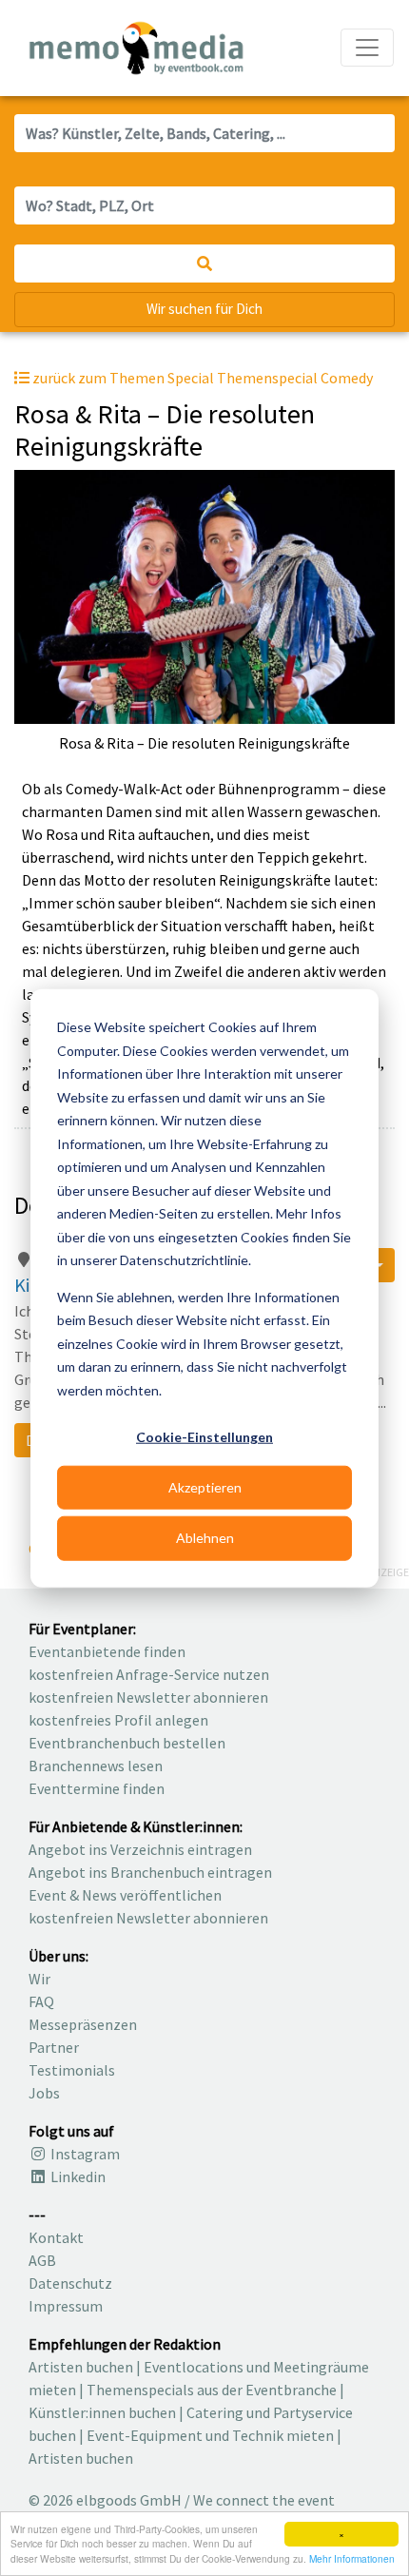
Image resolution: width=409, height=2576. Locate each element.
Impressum (66, 2306)
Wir (39, 1979)
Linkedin (77, 2176)
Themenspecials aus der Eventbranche (212, 2390)
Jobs (44, 2093)
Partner (54, 2047)
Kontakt (56, 2237)
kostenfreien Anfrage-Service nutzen (149, 1674)
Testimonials (72, 2070)
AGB (42, 2260)
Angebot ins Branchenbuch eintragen (150, 1872)
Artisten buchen (81, 2367)
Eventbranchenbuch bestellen (127, 1743)
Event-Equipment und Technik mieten (210, 2435)
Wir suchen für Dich (204, 309)
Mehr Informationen (352, 2558)
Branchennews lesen (96, 1766)
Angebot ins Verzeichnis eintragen (140, 1849)
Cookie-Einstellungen (204, 1437)
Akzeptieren (205, 1487)
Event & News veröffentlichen (125, 1895)
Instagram (84, 2154)
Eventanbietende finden (107, 1651)
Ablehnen (205, 1538)
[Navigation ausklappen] (367, 48)
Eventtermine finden (97, 1788)
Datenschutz (70, 2283)
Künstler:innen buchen (102, 2412)
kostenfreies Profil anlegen (118, 1720)
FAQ (41, 2001)
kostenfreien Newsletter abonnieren (148, 1697)
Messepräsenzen (83, 2024)
